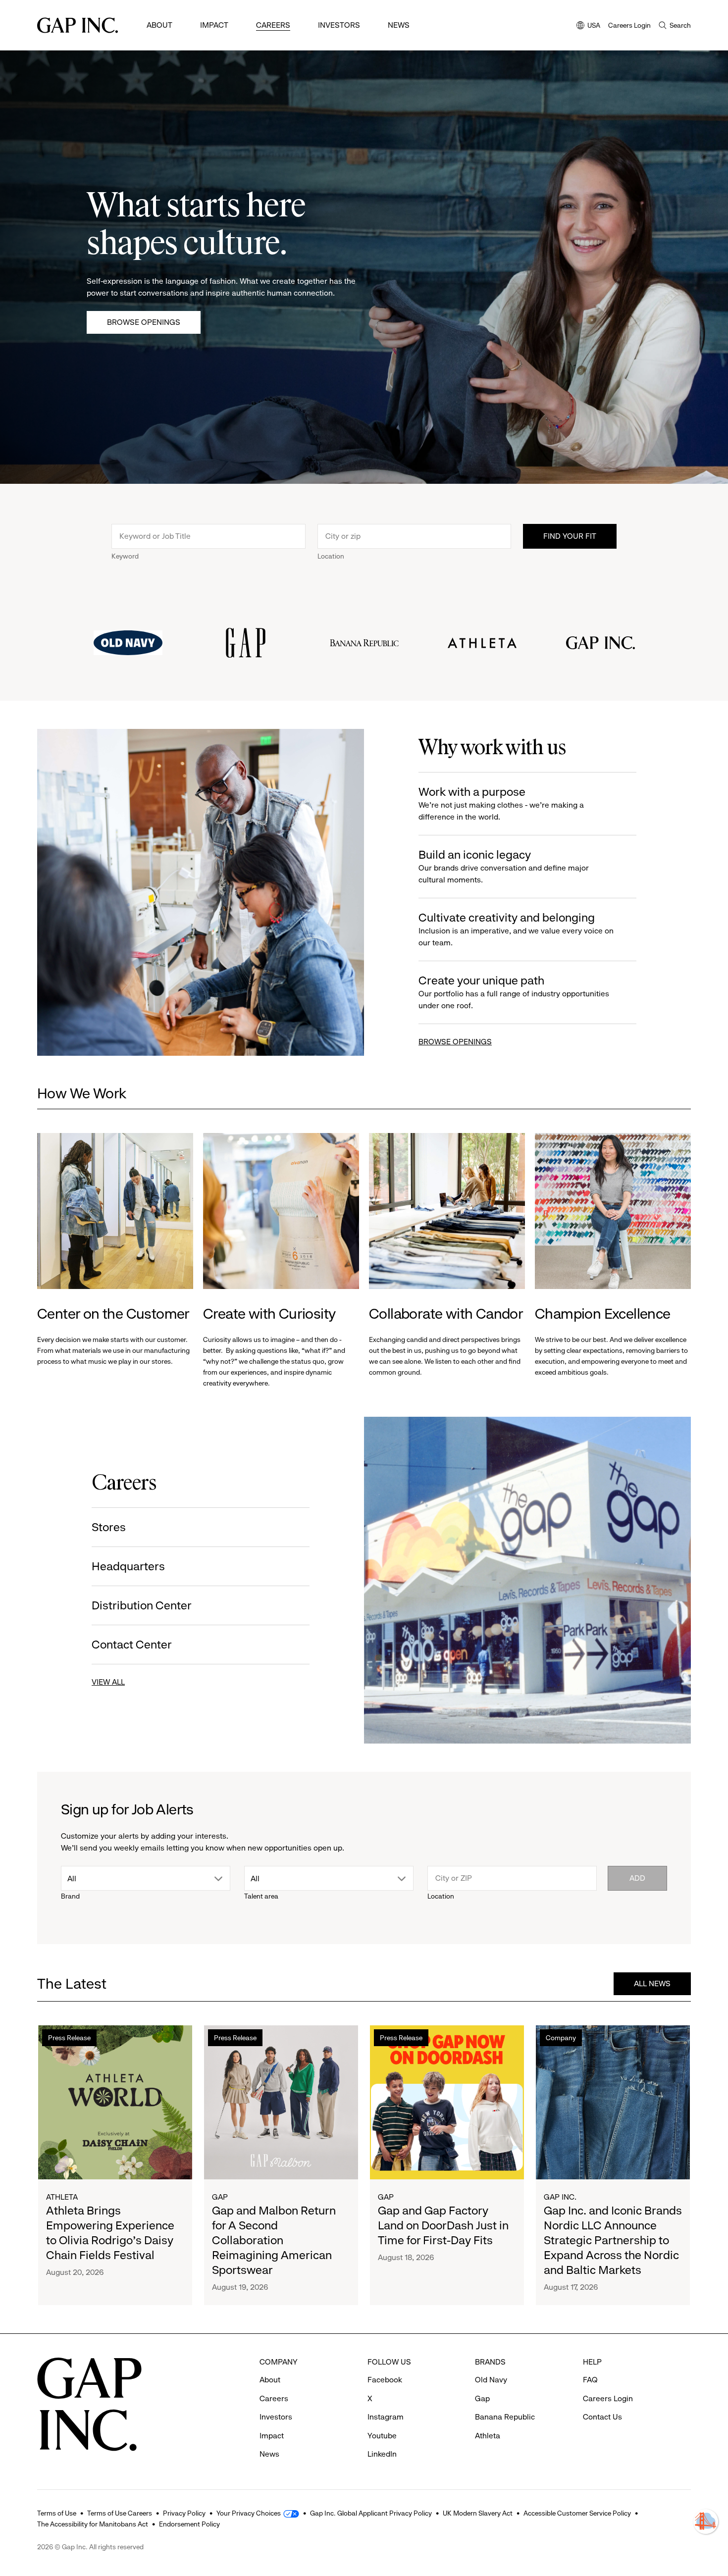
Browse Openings (144, 322)
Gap (220, 2197)
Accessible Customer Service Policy (577, 2513)
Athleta (62, 2197)
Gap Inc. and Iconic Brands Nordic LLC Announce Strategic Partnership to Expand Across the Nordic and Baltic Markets (613, 2240)
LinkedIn (382, 2454)
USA (588, 26)
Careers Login (629, 25)
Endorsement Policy (189, 2524)
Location (331, 556)
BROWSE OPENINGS (455, 1042)
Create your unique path (514, 992)
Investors (339, 25)
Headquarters (128, 1566)
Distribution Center (142, 1605)
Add (637, 1878)
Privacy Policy (184, 2513)
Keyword (125, 556)
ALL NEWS (652, 1984)
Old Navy (491, 2380)
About (159, 25)
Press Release (69, 2038)
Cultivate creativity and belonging (516, 929)
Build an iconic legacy (504, 866)
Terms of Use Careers (120, 2513)
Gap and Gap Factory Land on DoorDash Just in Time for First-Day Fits (443, 2225)
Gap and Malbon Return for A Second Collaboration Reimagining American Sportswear (274, 2240)
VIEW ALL (108, 1682)
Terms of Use (57, 2513)
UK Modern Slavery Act (478, 2513)
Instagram (386, 2417)
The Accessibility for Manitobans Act (93, 2524)
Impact (214, 25)
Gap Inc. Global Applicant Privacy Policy (371, 2513)
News (399, 25)
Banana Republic (505, 2417)
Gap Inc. (560, 2197)
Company (561, 2038)
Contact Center (132, 1645)
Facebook (385, 2380)
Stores (109, 1527)
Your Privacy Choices (249, 2513)
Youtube (382, 2436)
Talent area (261, 1896)
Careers (273, 25)
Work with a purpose (501, 803)
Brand (70, 1896)
